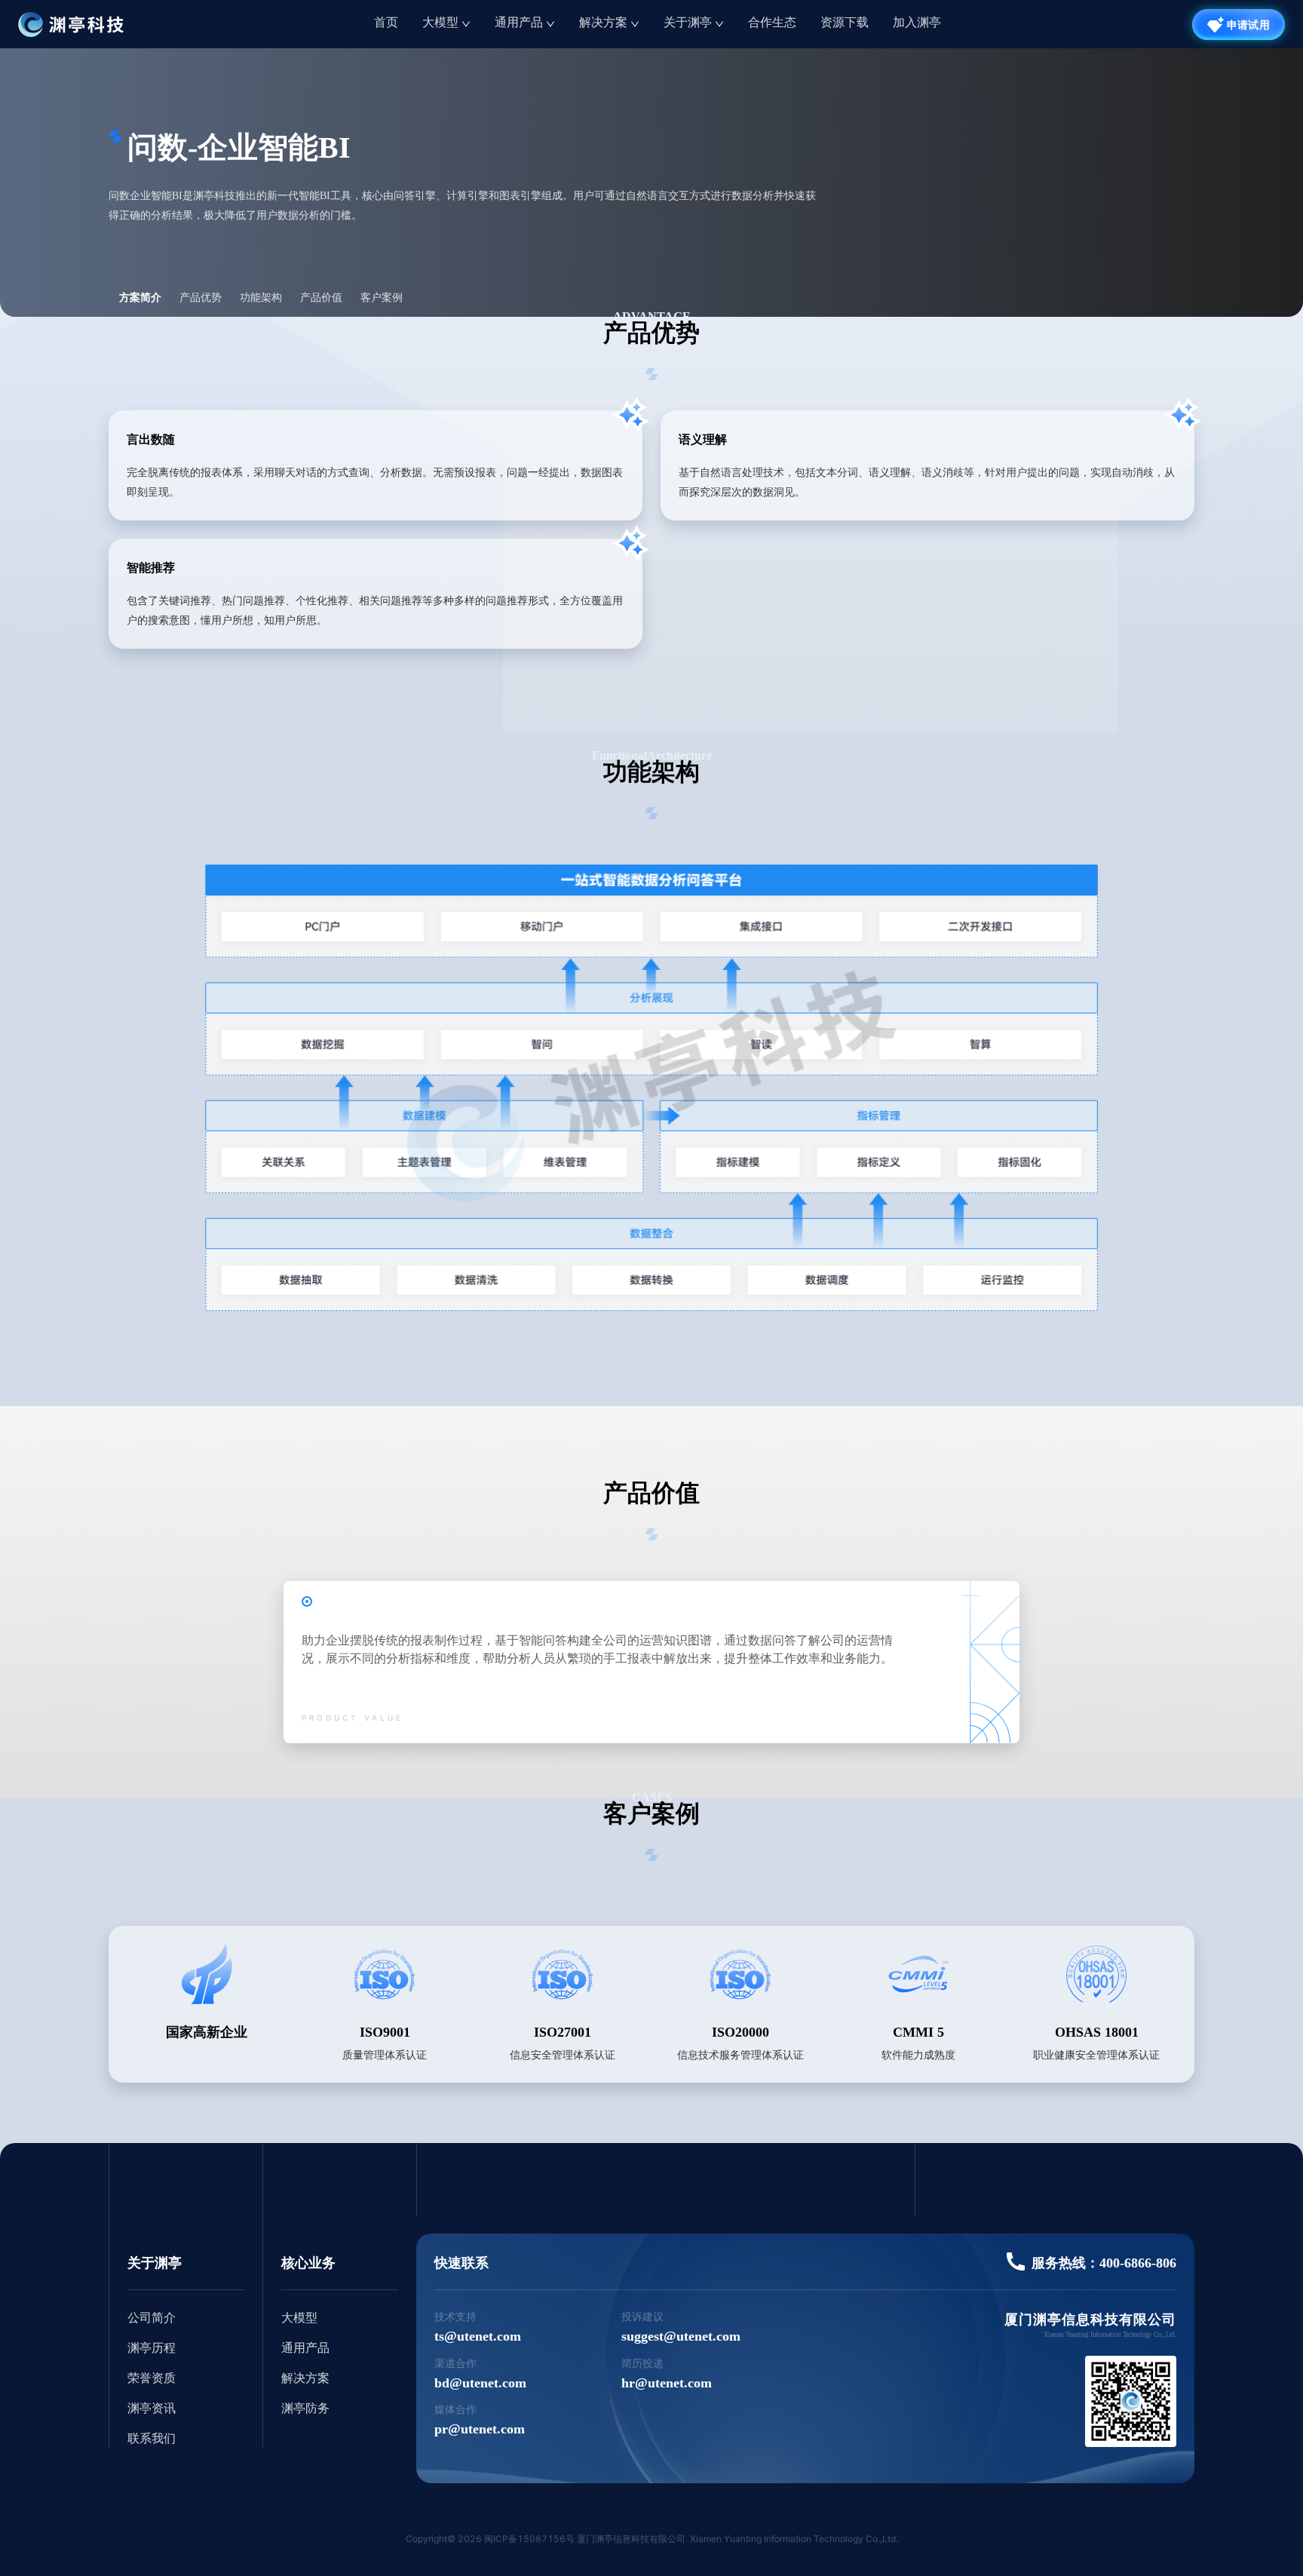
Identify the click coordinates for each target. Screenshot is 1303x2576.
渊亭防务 (305, 2408)
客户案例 (382, 298)
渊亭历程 (152, 2348)
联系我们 (152, 2438)
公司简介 (152, 2318)
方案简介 (140, 298)
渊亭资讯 (152, 2408)
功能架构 (261, 298)
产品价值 (321, 298)
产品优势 (201, 298)
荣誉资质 (152, 2378)
